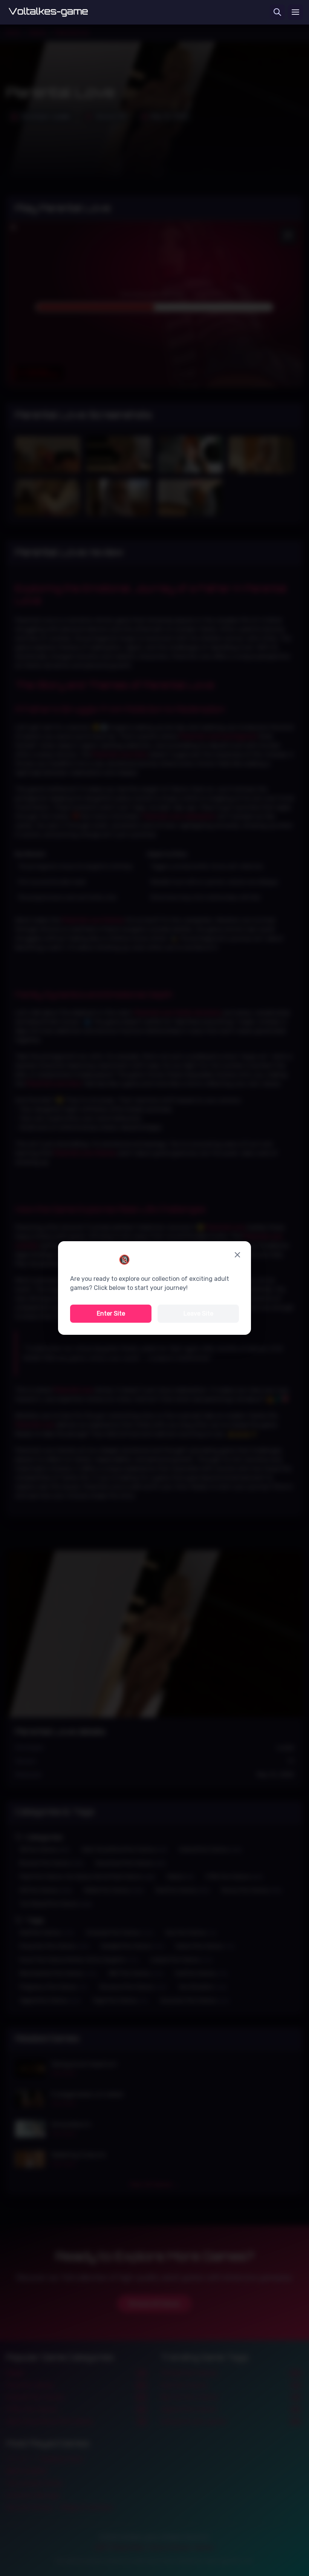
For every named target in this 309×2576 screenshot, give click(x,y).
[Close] (237, 1255)
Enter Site (111, 1313)
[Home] (48, 12)
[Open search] (277, 12)
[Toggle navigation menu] (295, 12)
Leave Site (198, 1313)
